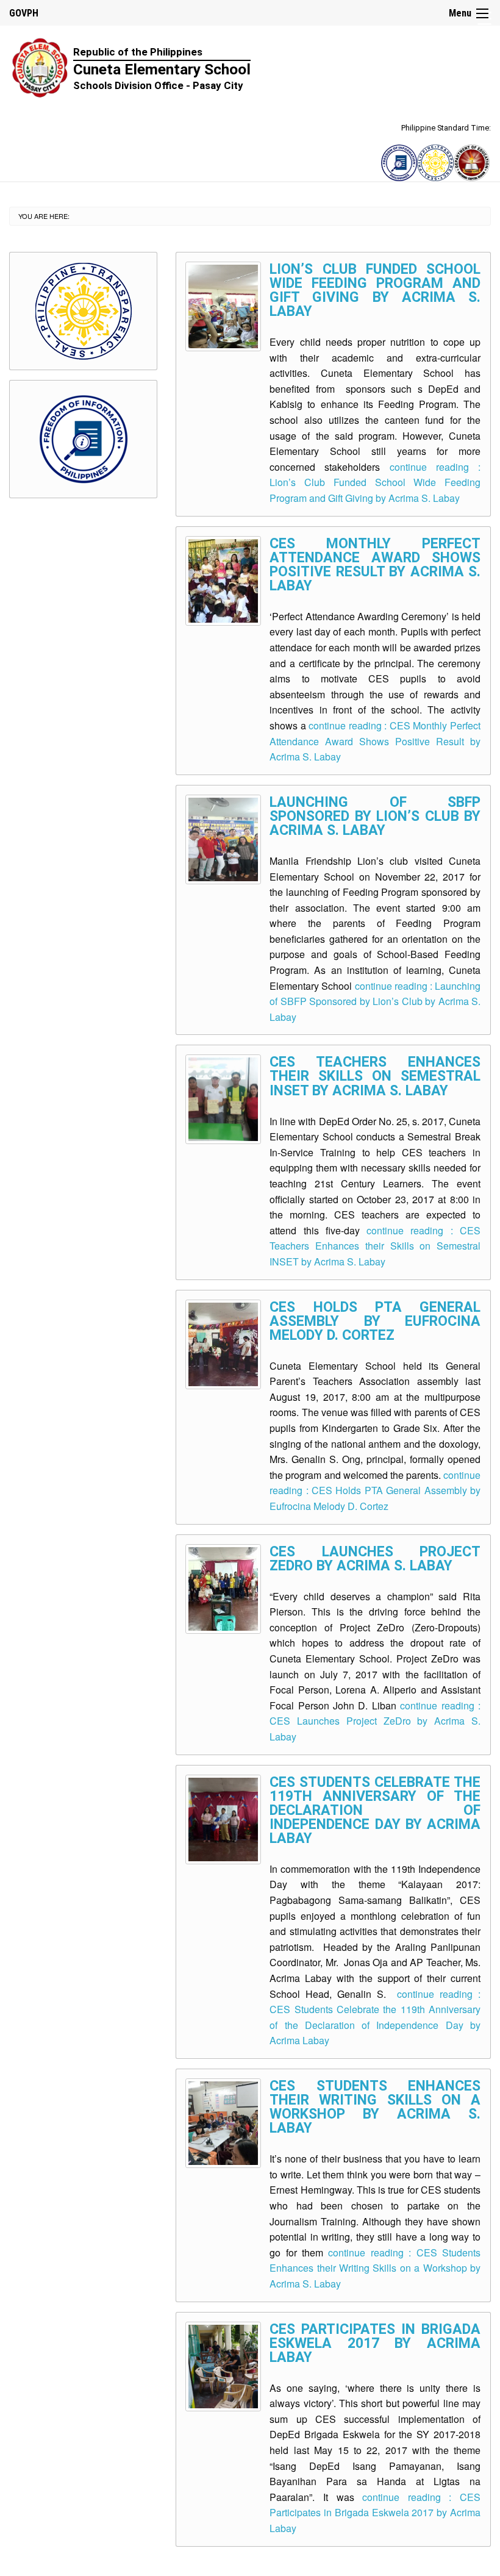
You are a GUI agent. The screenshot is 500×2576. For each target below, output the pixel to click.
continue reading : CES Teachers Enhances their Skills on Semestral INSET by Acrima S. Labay (375, 1246)
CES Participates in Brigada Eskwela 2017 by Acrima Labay (375, 2343)
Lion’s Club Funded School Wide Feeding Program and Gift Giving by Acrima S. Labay (375, 290)
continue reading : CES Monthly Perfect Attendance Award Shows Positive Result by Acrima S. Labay (375, 741)
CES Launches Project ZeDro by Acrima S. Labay (375, 1559)
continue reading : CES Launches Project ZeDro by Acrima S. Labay (375, 1721)
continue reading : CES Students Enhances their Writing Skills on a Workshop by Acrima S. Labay (375, 2268)
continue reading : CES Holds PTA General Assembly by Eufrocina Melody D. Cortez (375, 1490)
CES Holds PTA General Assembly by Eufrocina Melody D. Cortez (375, 1321)
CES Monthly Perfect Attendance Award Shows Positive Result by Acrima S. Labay (375, 565)
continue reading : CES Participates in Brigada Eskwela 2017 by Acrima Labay (375, 2513)
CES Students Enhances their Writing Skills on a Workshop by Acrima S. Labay (375, 2107)
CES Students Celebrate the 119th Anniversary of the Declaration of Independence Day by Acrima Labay (375, 1810)
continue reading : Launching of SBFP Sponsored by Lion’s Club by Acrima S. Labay (375, 1001)
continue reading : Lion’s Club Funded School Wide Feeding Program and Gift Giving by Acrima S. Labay (375, 482)
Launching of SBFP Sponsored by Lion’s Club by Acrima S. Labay (375, 816)
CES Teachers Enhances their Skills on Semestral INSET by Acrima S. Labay (375, 1076)
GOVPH (24, 13)
